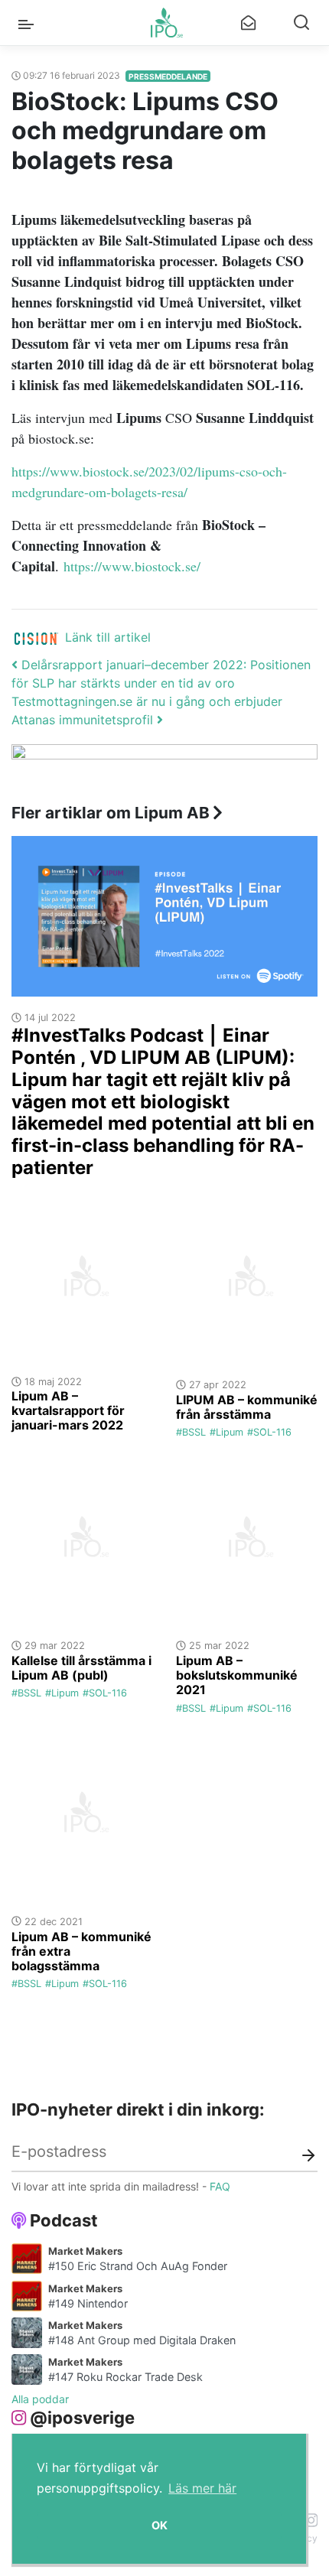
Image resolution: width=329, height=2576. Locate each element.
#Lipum (226, 1432)
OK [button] (160, 2525)
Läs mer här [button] (202, 2488)
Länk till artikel (108, 637)
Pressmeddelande (168, 76)
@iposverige (82, 2418)
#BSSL (191, 1432)
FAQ (220, 2186)
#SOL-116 (269, 1432)
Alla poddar (40, 2399)
